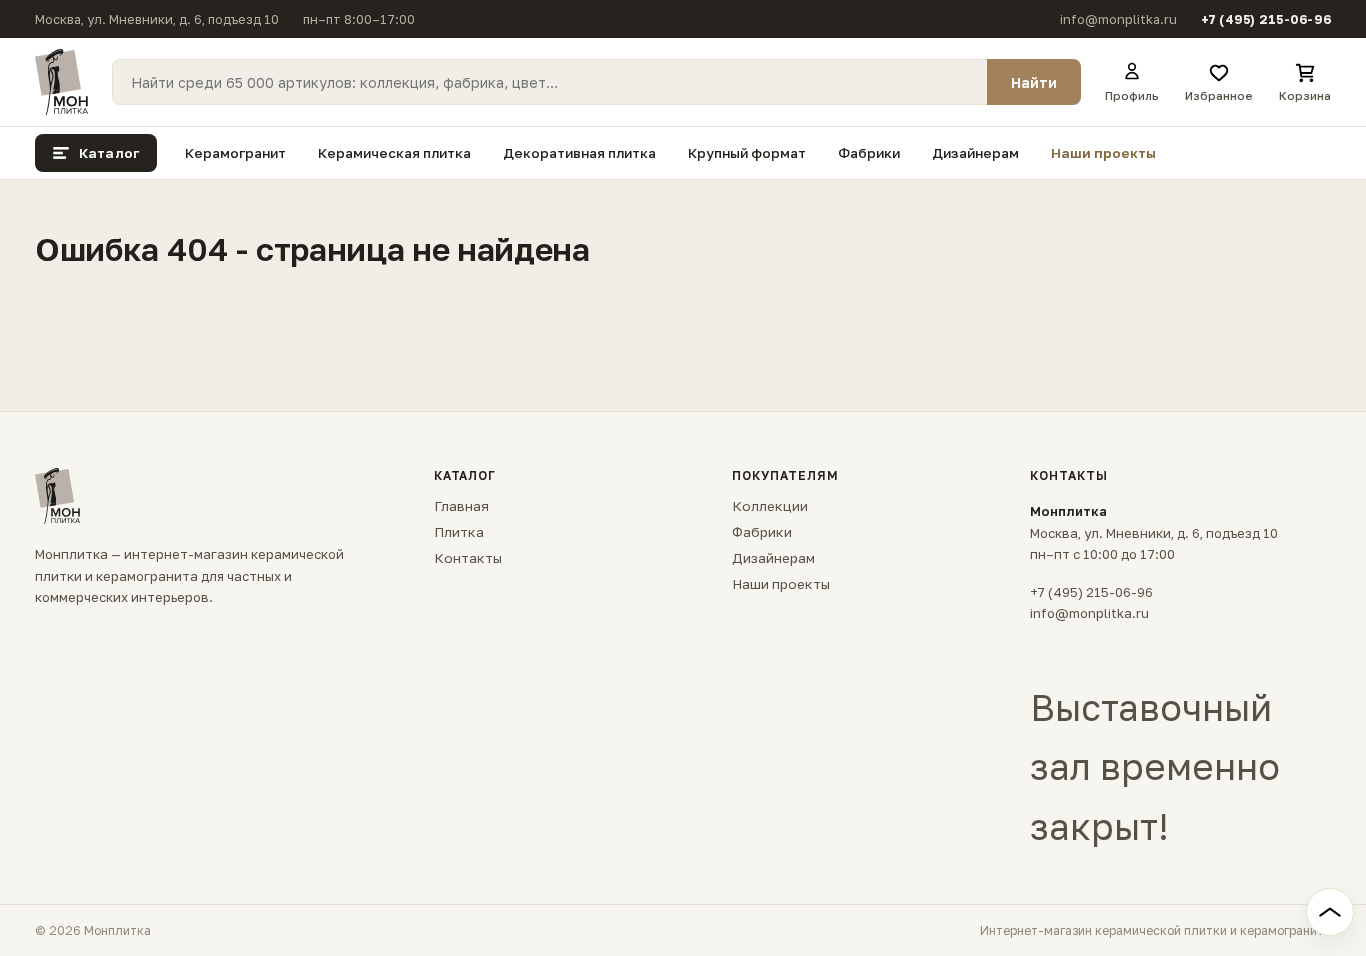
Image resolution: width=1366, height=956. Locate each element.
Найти (1034, 82)
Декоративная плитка (579, 153)
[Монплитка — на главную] (61, 82)
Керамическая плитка (394, 153)
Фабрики (869, 153)
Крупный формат (747, 153)
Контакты (468, 558)
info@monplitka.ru (1118, 19)
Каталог (109, 153)
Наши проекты (1103, 153)
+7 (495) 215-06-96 (1266, 19)
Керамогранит (235, 153)
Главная (461, 506)
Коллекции (770, 506)
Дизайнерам (975, 153)
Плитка (459, 532)
